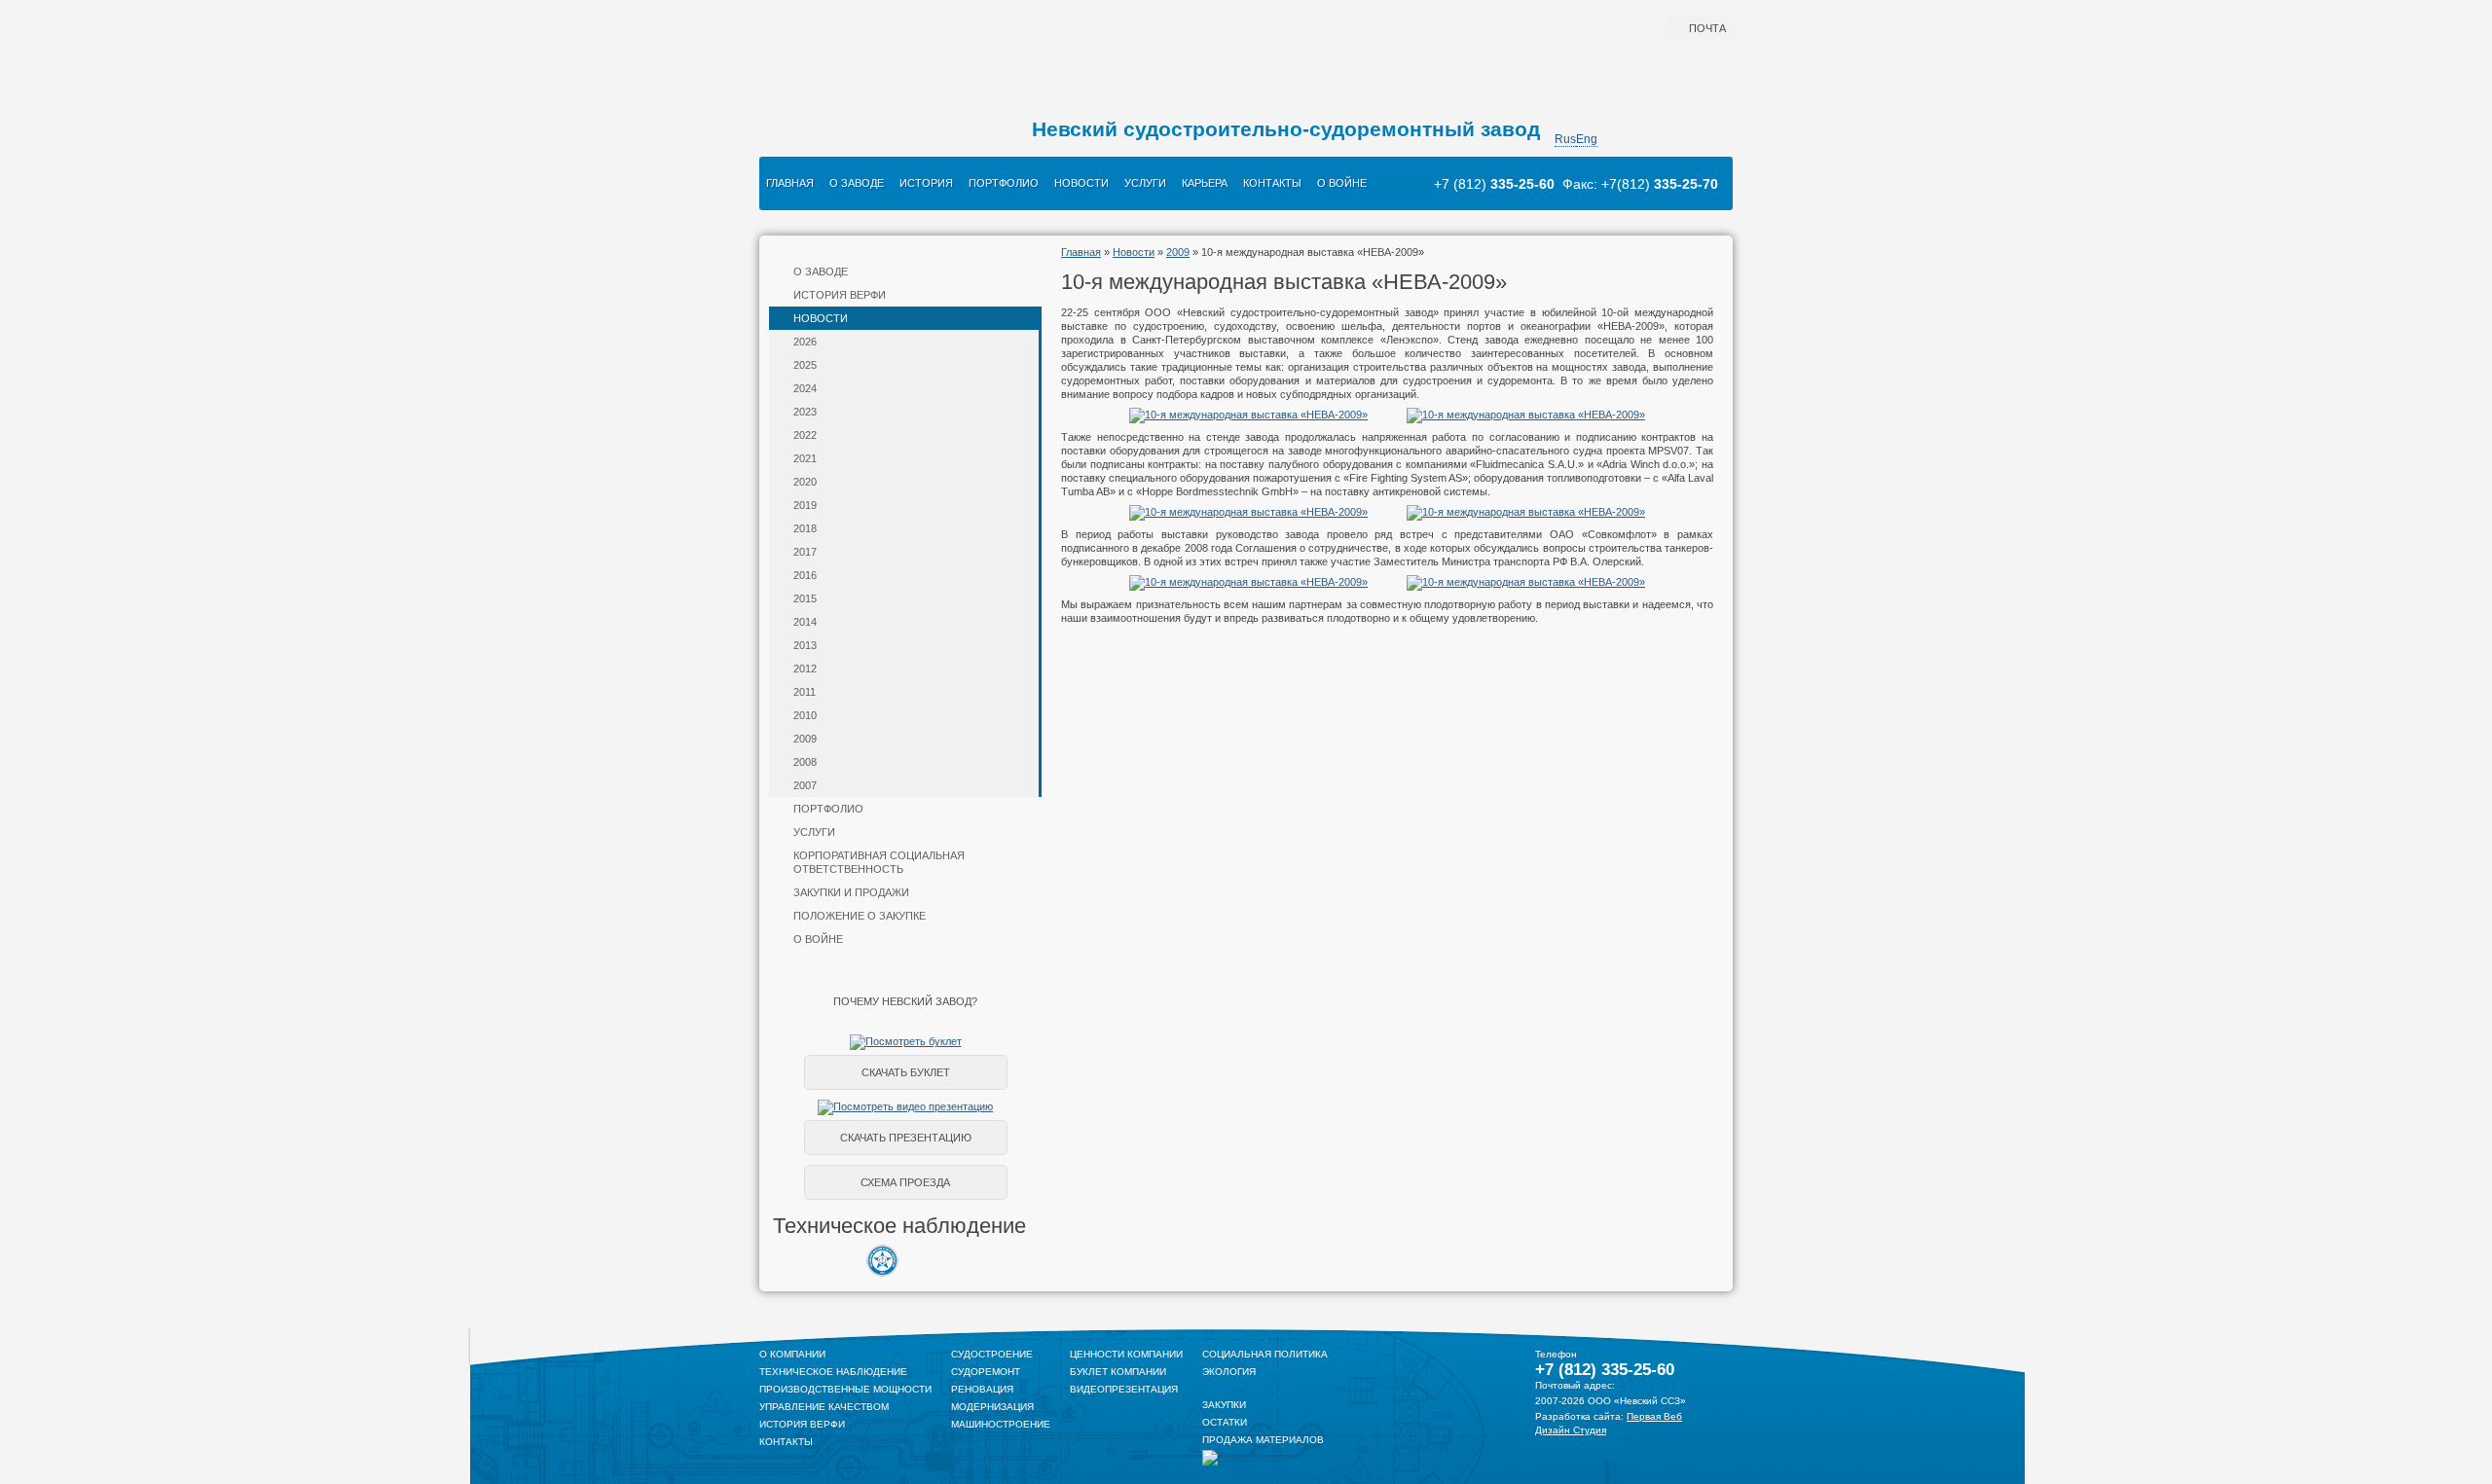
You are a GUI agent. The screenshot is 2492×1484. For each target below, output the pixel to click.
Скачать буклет (906, 1072)
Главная (790, 183)
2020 (805, 482)
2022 (805, 435)
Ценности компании (1126, 1354)
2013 (805, 645)
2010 (805, 715)
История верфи (840, 295)
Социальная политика (1265, 1354)
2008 (805, 762)
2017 (805, 552)
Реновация (982, 1389)
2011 (805, 692)
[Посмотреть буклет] (906, 1041)
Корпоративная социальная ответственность (879, 862)
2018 (805, 528)
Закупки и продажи (851, 892)
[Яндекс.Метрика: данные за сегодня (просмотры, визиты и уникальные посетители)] (1248, 1458)
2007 (805, 785)
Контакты (1272, 183)
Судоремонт (986, 1372)
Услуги (1145, 183)
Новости (1081, 183)
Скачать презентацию (906, 1138)
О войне (1342, 183)
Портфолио (1004, 183)
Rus (1565, 139)
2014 (805, 622)
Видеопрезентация (1124, 1389)
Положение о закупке (860, 916)
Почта (1707, 28)
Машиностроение (1001, 1424)
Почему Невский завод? (905, 1001)
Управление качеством (824, 1407)
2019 (805, 505)
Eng (1587, 139)
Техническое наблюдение (833, 1372)
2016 (805, 575)
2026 (805, 342)
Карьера (1205, 183)
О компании (792, 1354)
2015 (805, 598)
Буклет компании (1118, 1372)
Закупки (1224, 1405)
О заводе (857, 183)
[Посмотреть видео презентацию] (905, 1106)
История (926, 183)
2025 (805, 365)
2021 (805, 458)
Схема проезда (905, 1182)
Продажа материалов (1263, 1440)
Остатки (1225, 1422)
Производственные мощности (845, 1389)
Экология (1229, 1372)
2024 (805, 388)
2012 (805, 669)
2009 (805, 739)
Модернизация (992, 1407)
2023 (805, 412)
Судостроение (992, 1354)
